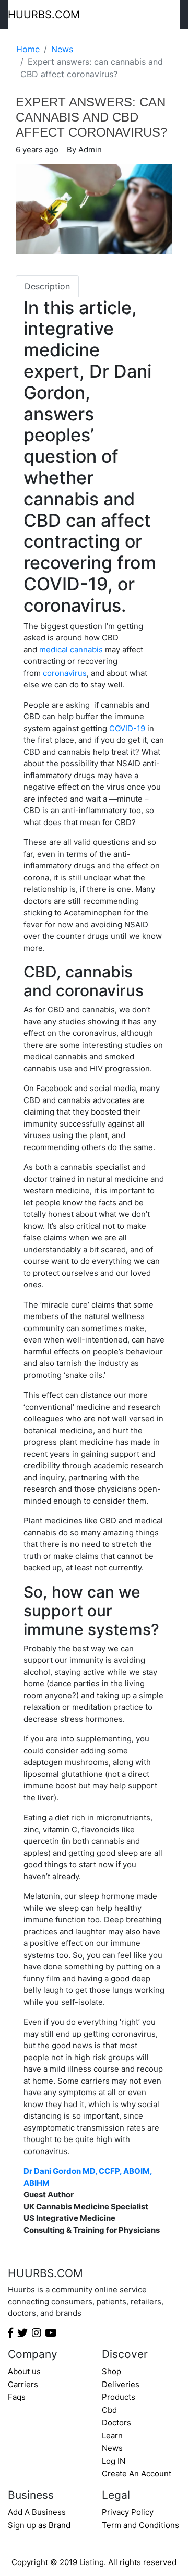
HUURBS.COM (44, 15)
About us (24, 2371)
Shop (111, 2371)
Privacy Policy (128, 2512)
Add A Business (37, 2512)
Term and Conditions (140, 2525)
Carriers (23, 2384)
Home (28, 49)
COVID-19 (127, 728)
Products (119, 2397)
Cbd (109, 2410)
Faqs (17, 2397)
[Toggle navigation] (173, 15)
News (62, 49)
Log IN (114, 2461)
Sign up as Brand (39, 2525)
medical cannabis (71, 650)
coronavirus (65, 673)
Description (47, 286)
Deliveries (121, 2384)
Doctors (116, 2422)
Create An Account (137, 2474)
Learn (112, 2435)
